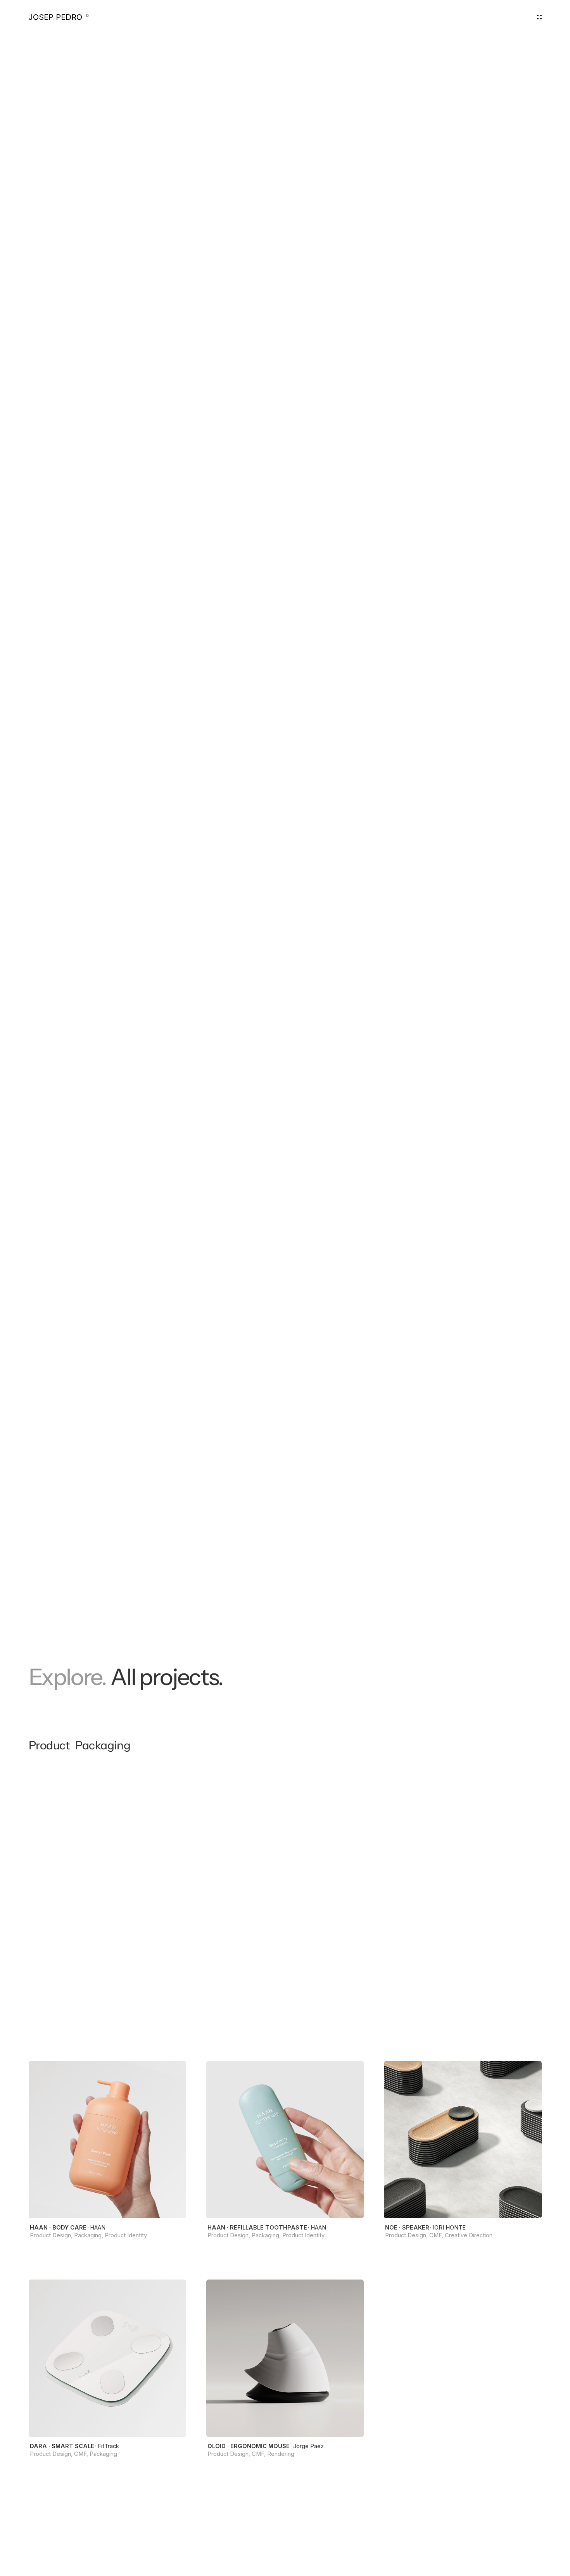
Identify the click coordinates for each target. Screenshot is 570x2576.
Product (49, 1745)
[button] (539, 17)
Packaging (103, 1745)
